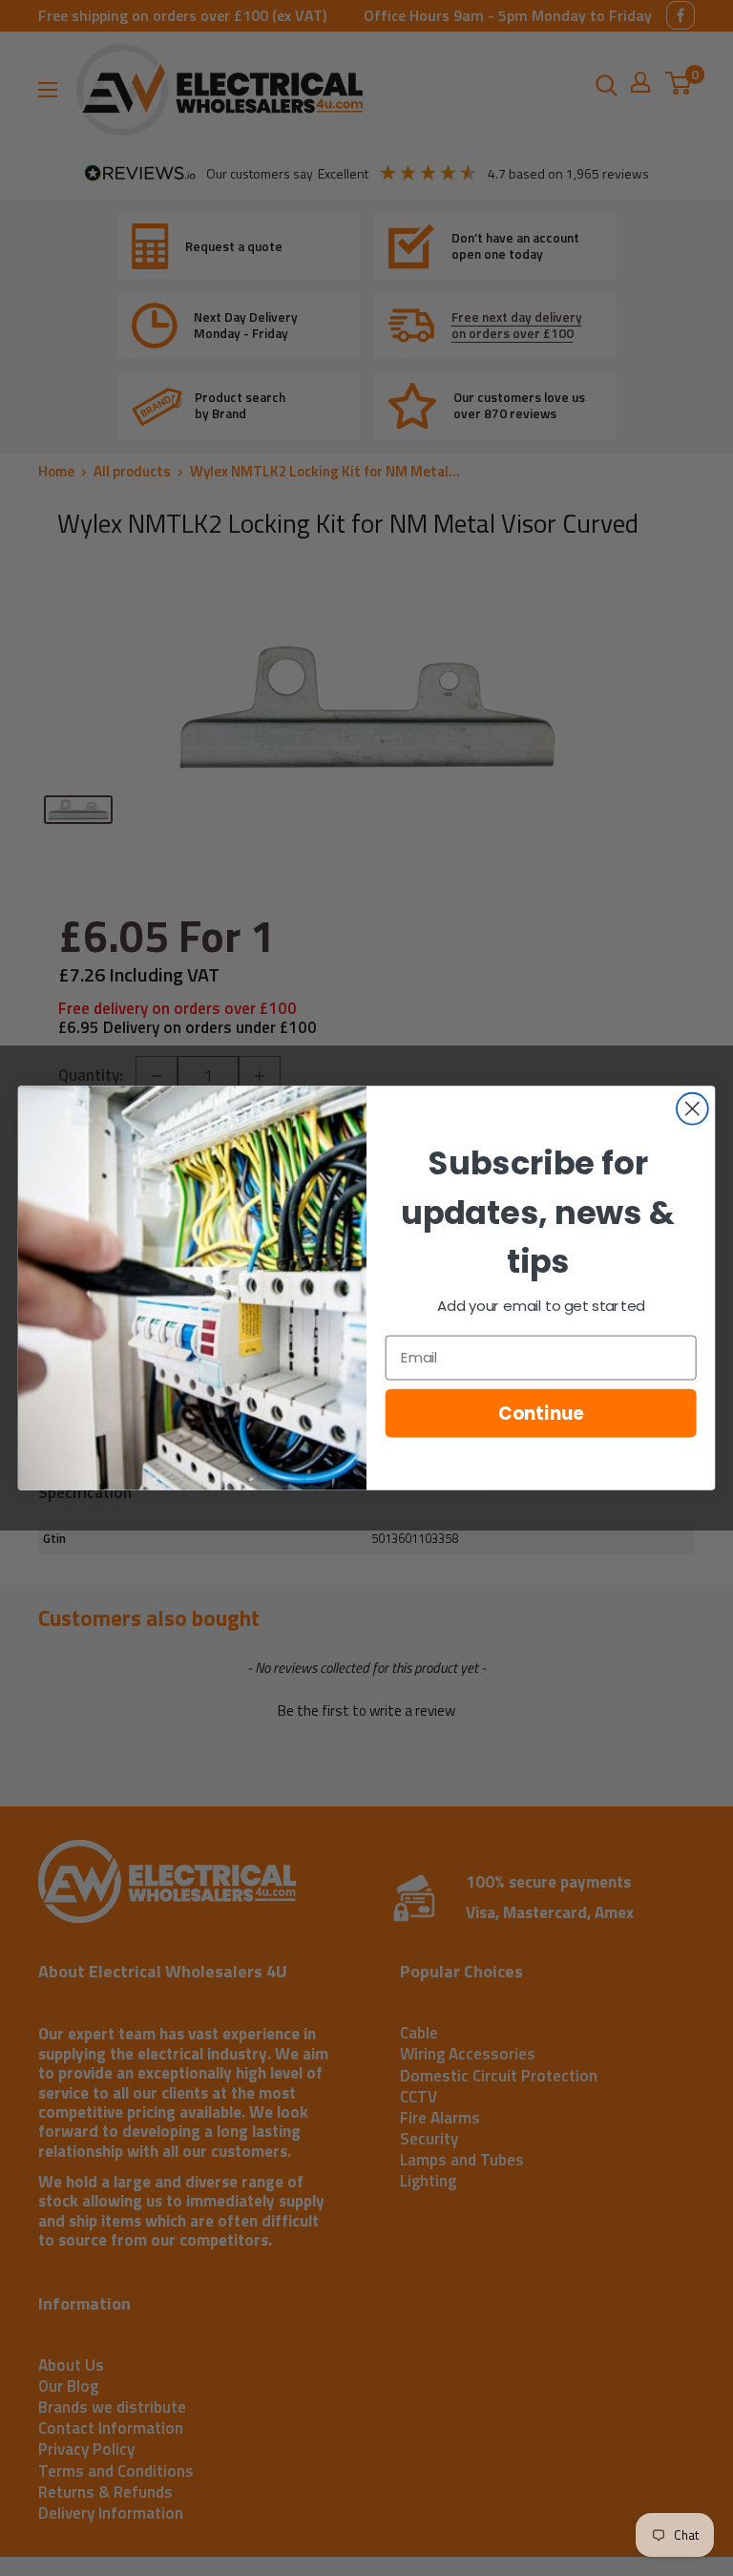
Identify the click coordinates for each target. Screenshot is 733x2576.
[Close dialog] (692, 1109)
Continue (541, 1413)
